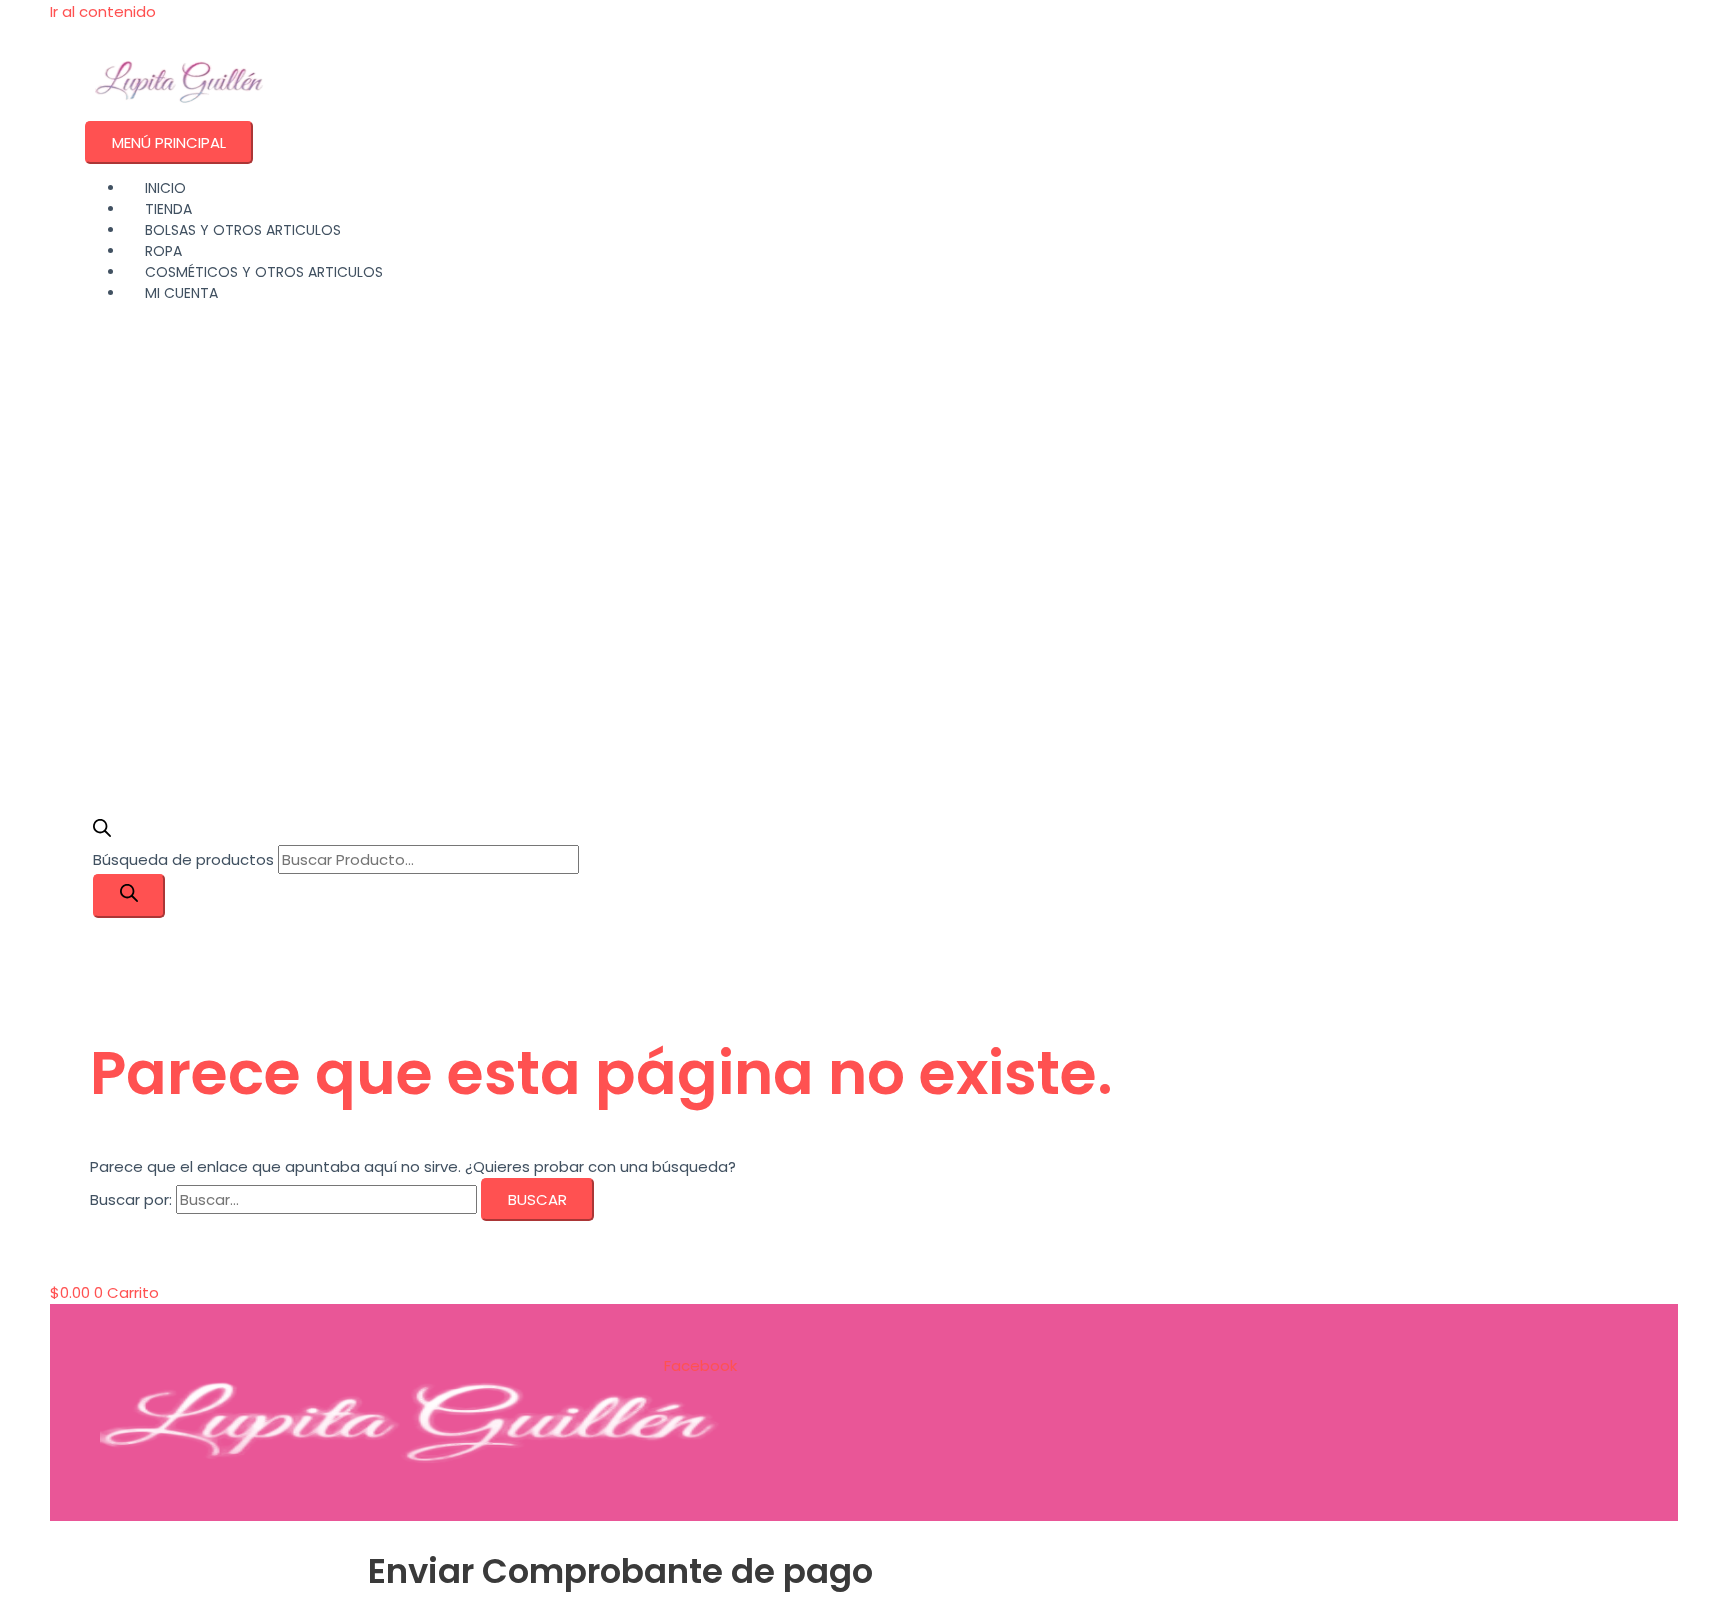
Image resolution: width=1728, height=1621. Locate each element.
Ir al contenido (103, 11)
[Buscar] (129, 896)
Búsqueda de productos (185, 859)
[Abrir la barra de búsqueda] (102, 831)
